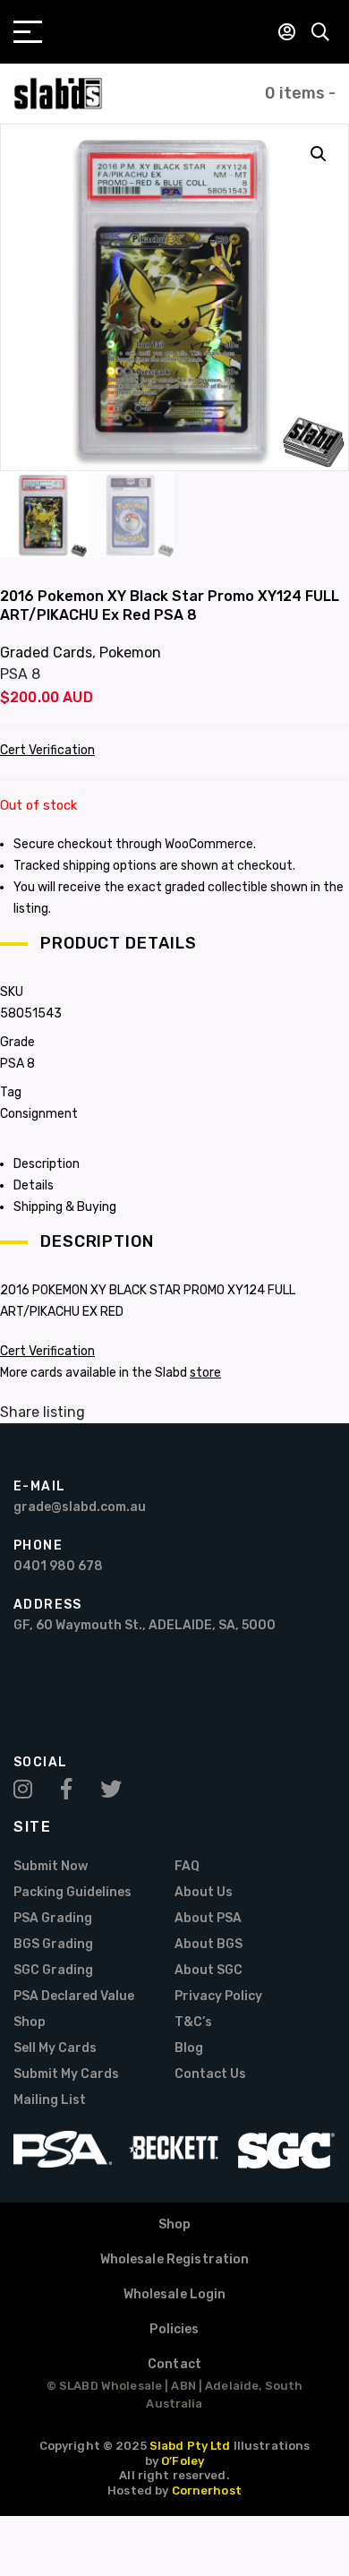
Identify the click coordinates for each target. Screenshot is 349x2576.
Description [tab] (47, 1164)
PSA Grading (53, 1918)
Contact (174, 2364)
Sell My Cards (55, 2048)
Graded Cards (46, 653)
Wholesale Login (175, 2294)
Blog (189, 2048)
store (205, 1373)
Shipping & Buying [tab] (65, 1207)
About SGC (209, 1970)
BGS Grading (53, 1944)
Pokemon (130, 653)
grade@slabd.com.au (80, 1507)
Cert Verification (47, 750)
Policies (174, 2329)
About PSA (208, 1918)
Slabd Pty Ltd (190, 2446)
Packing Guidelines (72, 1892)
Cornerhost (207, 2490)
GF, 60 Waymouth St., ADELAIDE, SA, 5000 (145, 1625)
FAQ (187, 1866)
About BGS (209, 1944)
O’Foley (183, 2461)
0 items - (300, 93)
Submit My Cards (66, 2074)
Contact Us (210, 2074)
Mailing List (50, 2100)
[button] (319, 154)
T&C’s (193, 2022)
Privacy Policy (218, 1996)
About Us (204, 1892)
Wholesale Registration (175, 2259)
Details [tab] (34, 1185)
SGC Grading (53, 1970)
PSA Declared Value (74, 1996)
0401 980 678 (58, 1566)
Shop (30, 2022)
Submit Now (51, 1866)
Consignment (39, 1114)
